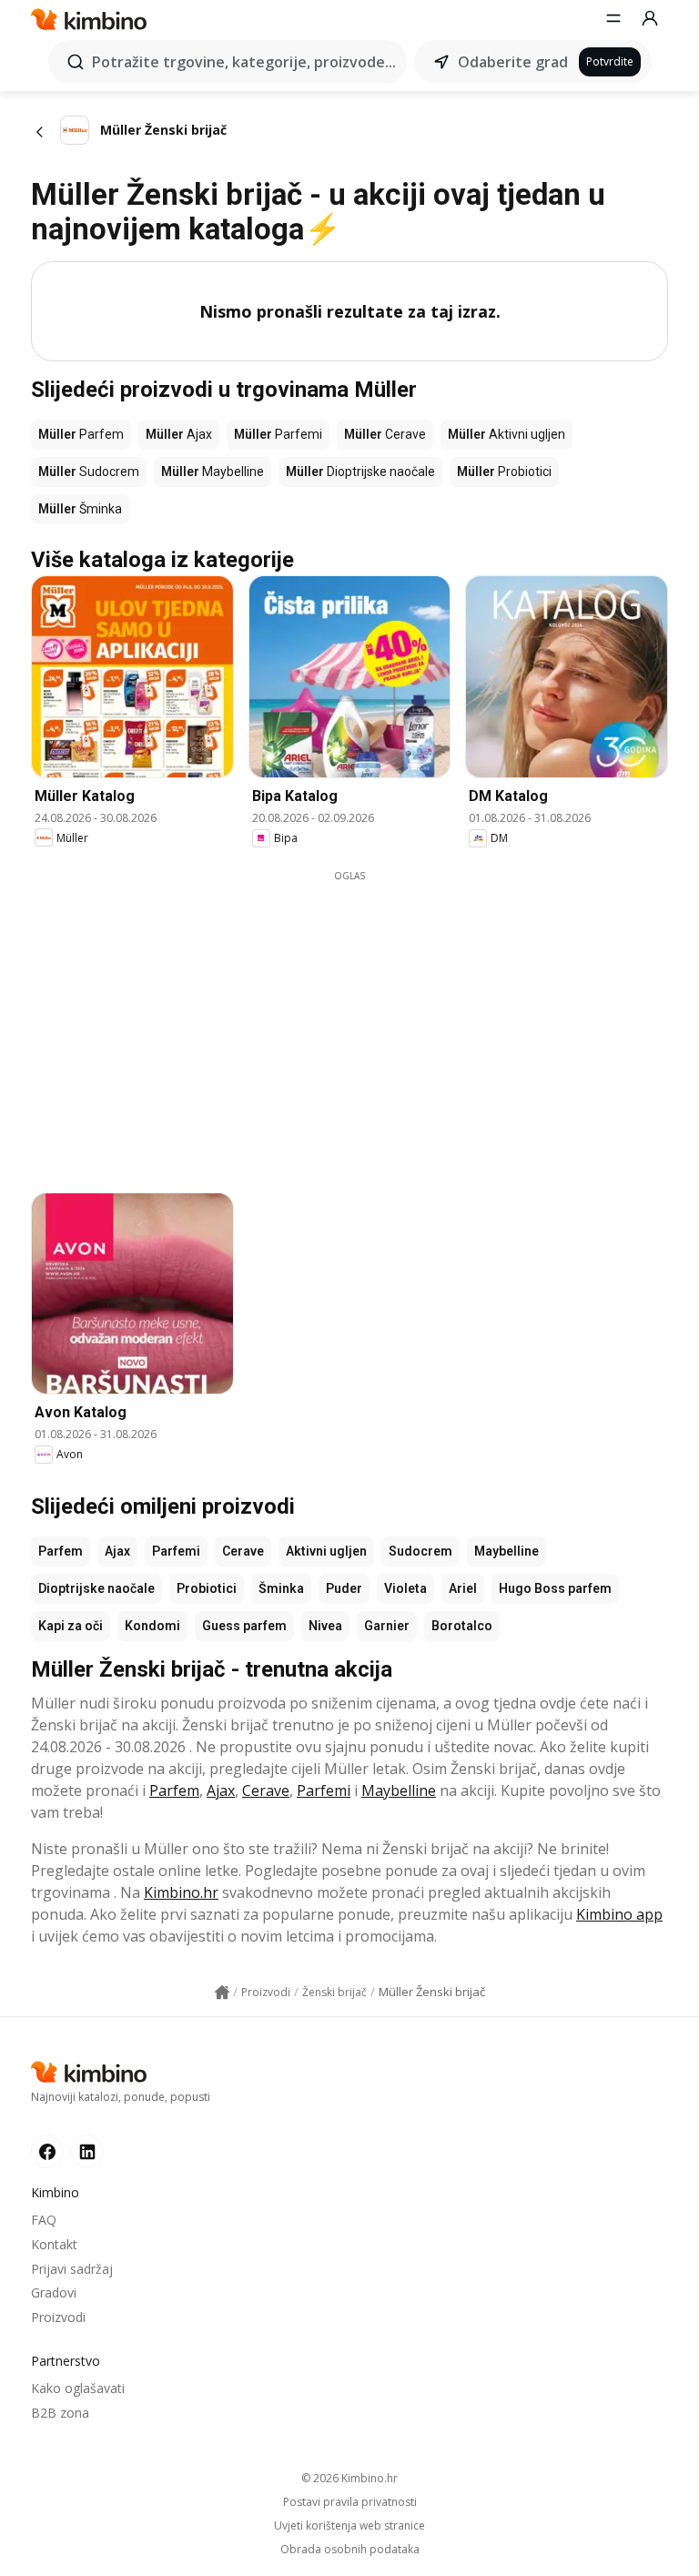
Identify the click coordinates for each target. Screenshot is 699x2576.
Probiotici (207, 1588)
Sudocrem (420, 1551)
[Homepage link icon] (222, 1993)
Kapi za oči (71, 1626)
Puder (344, 1588)
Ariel (463, 1588)
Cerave (243, 1551)
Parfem (61, 1551)
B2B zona (60, 2413)
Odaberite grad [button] (513, 62)
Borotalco (462, 1626)
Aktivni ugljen (326, 1551)
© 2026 (349, 2478)
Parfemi (176, 1551)
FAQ (44, 2220)
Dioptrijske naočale (96, 1588)
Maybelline (507, 1551)
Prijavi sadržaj (72, 2269)
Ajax (117, 1551)
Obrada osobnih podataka (350, 2550)
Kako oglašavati (78, 2388)
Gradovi (54, 2292)
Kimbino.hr (181, 1892)
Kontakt (54, 2244)
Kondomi (152, 1626)
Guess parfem (244, 1626)
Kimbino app (619, 1914)
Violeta (405, 1588)
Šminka (281, 1588)
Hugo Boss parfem (555, 1588)
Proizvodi (58, 2317)
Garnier (387, 1626)
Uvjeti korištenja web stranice (349, 2526)
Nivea (325, 1626)
